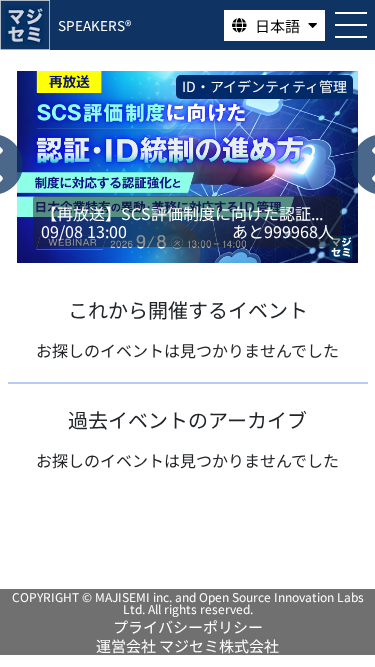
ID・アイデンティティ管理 (210, 86)
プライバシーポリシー (188, 626)
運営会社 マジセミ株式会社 (187, 645)
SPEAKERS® (94, 25)
